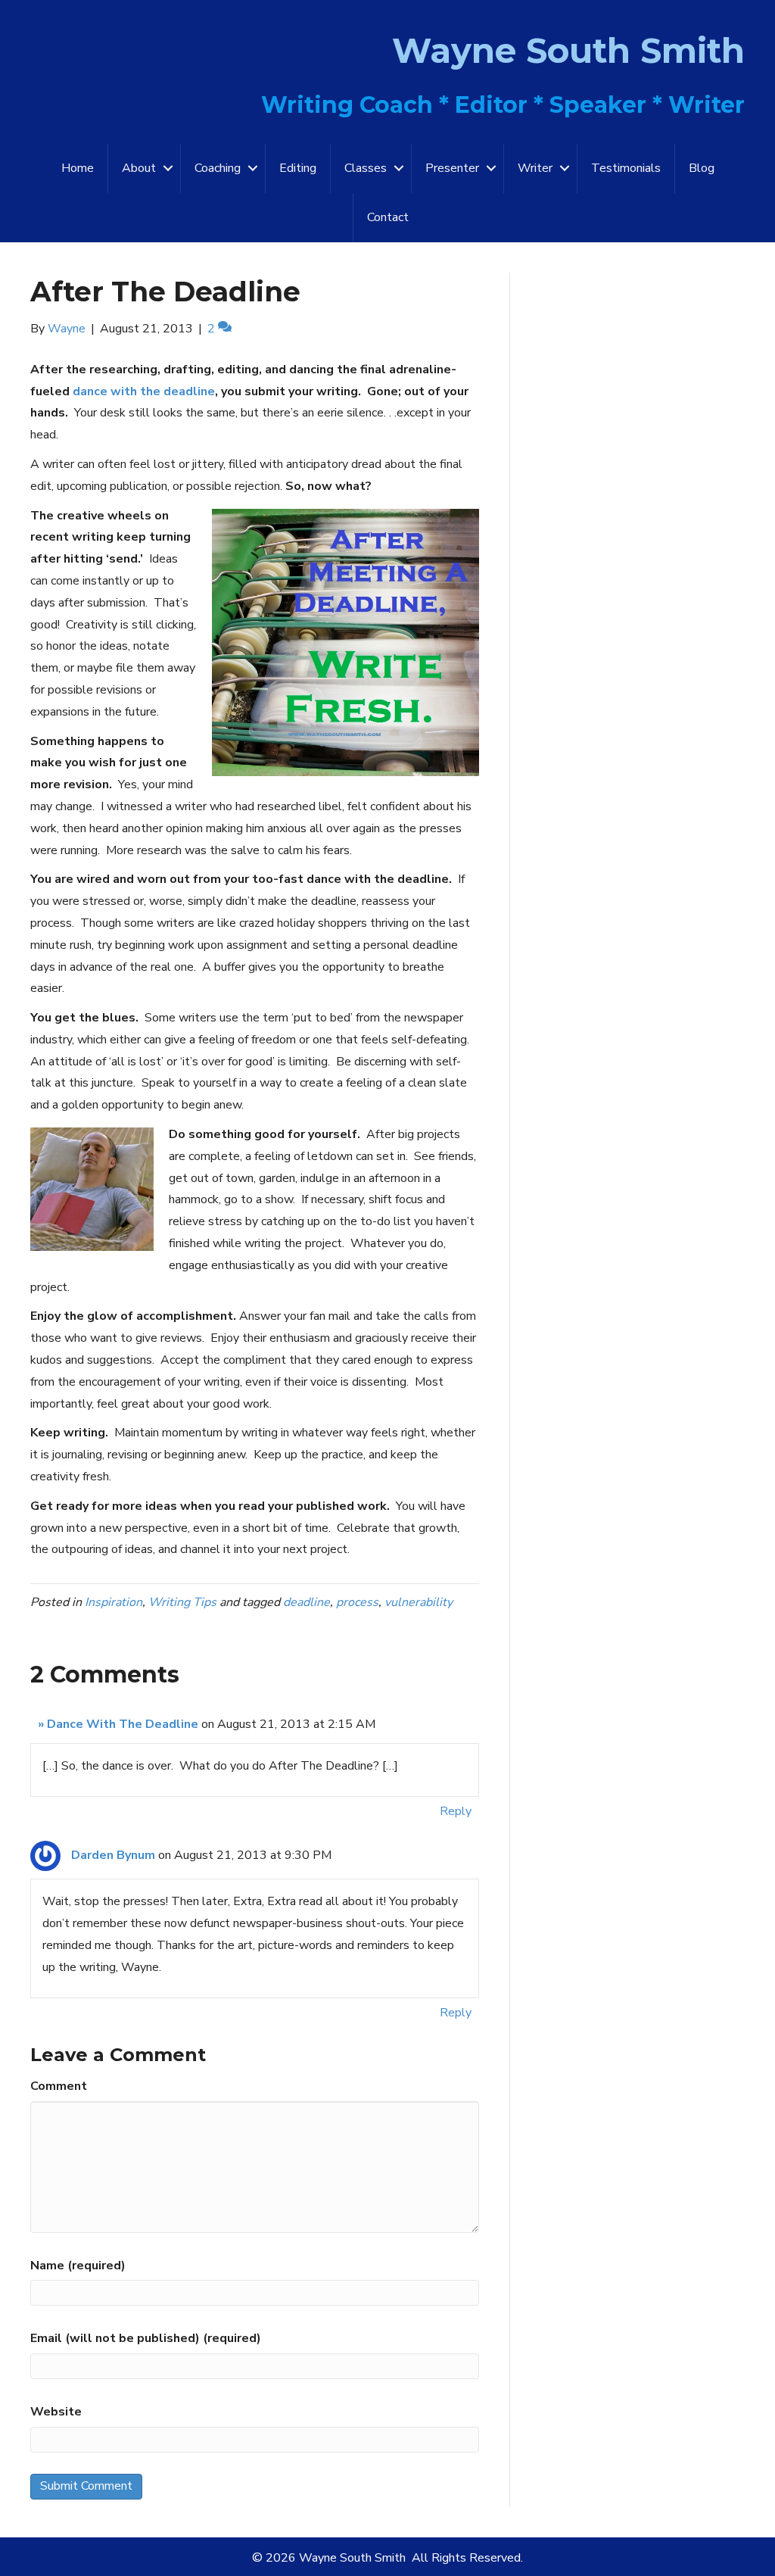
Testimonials (626, 168)
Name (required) (78, 2266)
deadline (307, 1602)
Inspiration (114, 1602)
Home (78, 168)
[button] (168, 168)
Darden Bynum (113, 1855)
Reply (456, 1811)
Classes (366, 168)
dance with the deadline (144, 391)
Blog (702, 168)
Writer (535, 168)
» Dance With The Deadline (118, 1724)
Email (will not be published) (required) (146, 2338)
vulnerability (419, 1602)
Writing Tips (182, 1602)
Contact (388, 217)
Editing (298, 168)
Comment (59, 2086)
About (139, 168)
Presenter (452, 168)
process (357, 1602)
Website (56, 2412)
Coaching (218, 168)
